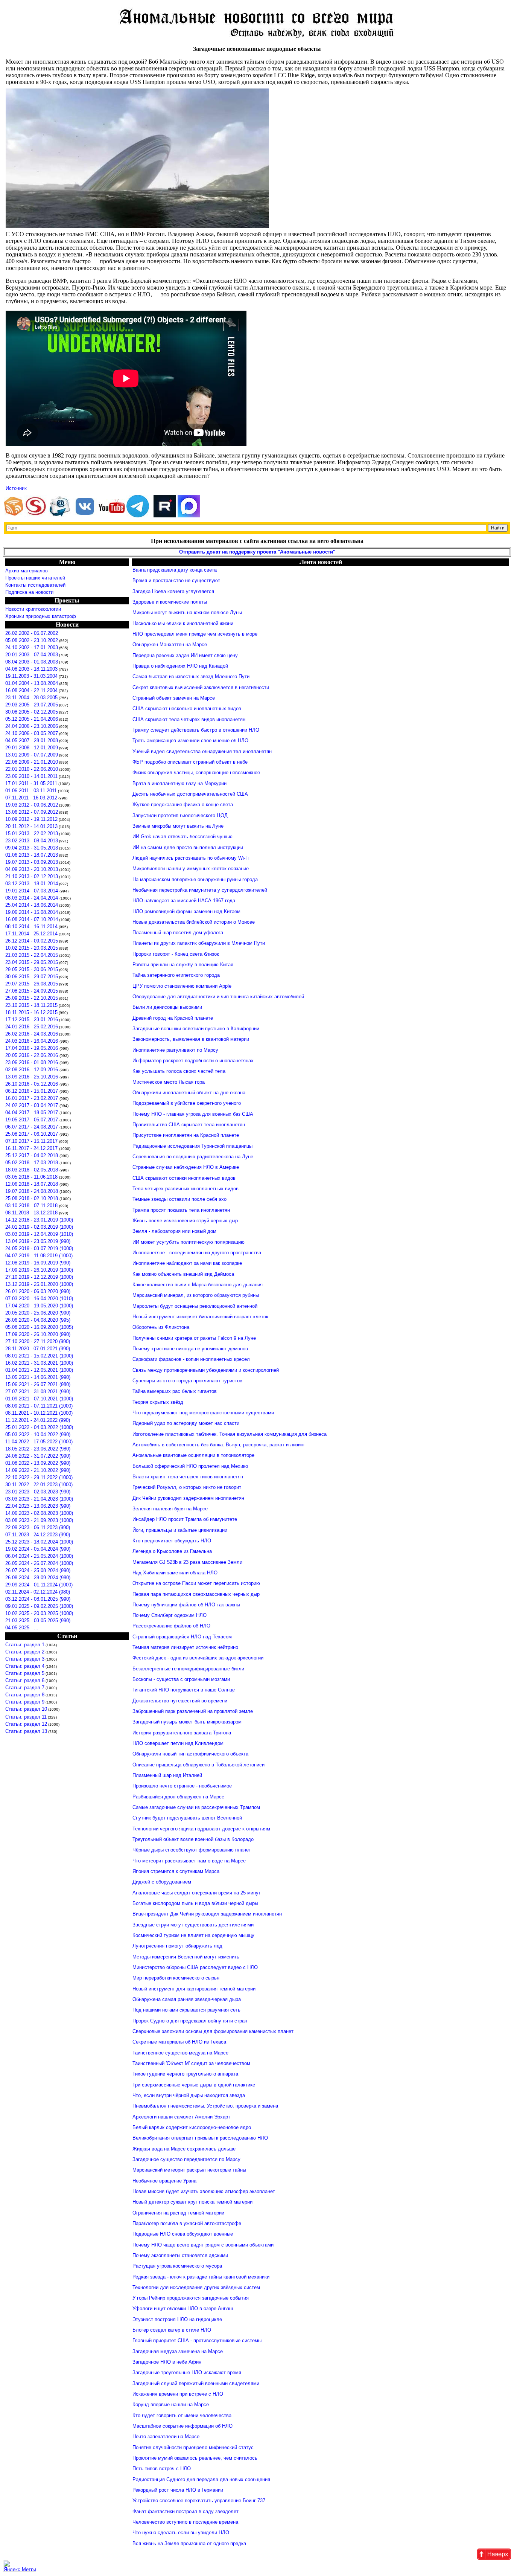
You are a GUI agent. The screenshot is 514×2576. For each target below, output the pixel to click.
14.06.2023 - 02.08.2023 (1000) (39, 1513)
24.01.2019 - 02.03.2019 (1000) (39, 1227)
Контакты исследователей (35, 585)
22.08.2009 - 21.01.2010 (32, 762)
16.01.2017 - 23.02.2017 (32, 1098)
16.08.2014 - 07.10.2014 (32, 919)
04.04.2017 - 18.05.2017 (32, 1113)
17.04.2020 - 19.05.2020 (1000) (39, 1306)
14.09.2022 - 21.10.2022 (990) (38, 1470)
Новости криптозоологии (33, 609)
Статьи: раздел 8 (25, 1695)
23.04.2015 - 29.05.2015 (32, 962)
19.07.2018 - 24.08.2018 (32, 1191)
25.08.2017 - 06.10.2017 (32, 1134)
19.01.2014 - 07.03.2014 (32, 891)
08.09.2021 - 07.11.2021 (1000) (39, 1406)
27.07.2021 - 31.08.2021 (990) (38, 1392)
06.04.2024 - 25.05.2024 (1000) (39, 1556)
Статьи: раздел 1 (25, 1645)
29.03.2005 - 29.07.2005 (32, 705)
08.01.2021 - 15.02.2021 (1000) (39, 1356)
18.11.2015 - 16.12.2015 (31, 1012)
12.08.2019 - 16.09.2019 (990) (38, 1263)
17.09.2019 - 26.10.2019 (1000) (39, 1270)
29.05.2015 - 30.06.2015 (32, 969)
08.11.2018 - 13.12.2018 (32, 1213)
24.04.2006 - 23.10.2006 (32, 726)
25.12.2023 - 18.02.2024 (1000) (39, 1542)
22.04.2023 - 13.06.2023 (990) (38, 1506)
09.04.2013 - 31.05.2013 (32, 848)
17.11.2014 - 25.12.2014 (31, 934)
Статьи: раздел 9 (25, 1702)
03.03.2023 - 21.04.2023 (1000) (39, 1499)
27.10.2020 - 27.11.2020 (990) (38, 1341)
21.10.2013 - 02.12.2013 (32, 876)
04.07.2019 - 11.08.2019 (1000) (39, 1256)
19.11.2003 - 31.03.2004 (31, 676)
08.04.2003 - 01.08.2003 (32, 662)
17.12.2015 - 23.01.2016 (32, 1020)
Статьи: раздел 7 (25, 1688)
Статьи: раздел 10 (26, 1709)
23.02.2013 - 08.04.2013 (32, 841)
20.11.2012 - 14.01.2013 (31, 826)
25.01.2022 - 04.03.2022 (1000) (39, 1427)
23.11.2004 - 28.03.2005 (31, 698)
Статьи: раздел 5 (25, 1673)
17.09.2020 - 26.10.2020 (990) (38, 1334)
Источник (16, 488)
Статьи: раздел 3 (25, 1659)
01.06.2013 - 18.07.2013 (32, 855)
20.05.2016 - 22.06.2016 (32, 1055)
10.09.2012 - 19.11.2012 (31, 819)
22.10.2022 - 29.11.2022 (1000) (39, 1477)
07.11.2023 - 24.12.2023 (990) (38, 1535)
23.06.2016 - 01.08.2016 (32, 1062)
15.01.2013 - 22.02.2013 (32, 834)
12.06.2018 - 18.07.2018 (32, 1184)
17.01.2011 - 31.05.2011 (31, 783)
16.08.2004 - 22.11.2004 (31, 690)
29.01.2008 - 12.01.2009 (32, 748)
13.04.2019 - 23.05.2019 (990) (38, 1241)
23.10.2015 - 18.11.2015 (31, 1005)
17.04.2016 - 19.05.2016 (32, 1048)
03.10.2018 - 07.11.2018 (32, 1206)
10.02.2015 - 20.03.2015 (32, 948)
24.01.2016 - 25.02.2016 (32, 1027)
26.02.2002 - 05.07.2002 (32, 633)
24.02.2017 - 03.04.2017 (32, 1105)
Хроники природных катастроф (41, 616)
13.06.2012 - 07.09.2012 (32, 812)
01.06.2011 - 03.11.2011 (31, 791)
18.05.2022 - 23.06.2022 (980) (38, 1449)
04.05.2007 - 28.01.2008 (32, 740)
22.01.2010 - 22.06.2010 (32, 769)
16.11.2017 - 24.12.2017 (32, 1148)
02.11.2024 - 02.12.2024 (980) (38, 1592)
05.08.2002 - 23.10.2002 (32, 640)
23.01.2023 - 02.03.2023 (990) (38, 1492)
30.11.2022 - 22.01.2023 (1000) (39, 1485)
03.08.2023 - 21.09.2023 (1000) (39, 1520)
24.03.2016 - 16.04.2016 (32, 1041)
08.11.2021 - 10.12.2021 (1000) (39, 1413)
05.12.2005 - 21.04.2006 (32, 719)
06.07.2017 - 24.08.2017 (32, 1127)
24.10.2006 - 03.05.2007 (32, 733)
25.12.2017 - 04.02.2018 (32, 1155)
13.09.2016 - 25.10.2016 (32, 1077)
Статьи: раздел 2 (25, 1652)
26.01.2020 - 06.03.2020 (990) (38, 1291)
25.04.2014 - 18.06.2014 (32, 905)
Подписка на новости (29, 592)
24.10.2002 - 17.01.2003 (32, 647)
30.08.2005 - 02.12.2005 (32, 712)
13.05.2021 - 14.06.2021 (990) (38, 1377)
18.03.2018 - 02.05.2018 (32, 1170)
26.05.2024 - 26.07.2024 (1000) (39, 1563)
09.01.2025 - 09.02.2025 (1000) (39, 1606)
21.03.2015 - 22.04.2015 (32, 955)
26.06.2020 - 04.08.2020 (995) (38, 1320)
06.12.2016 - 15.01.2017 (32, 1091)
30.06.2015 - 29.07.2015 (32, 977)
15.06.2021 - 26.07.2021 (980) (38, 1384)
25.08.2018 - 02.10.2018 (32, 1198)
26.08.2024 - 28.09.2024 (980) (38, 1578)
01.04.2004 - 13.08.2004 (32, 683)
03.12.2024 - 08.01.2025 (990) (38, 1599)
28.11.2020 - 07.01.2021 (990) (38, 1349)
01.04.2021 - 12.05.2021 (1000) (39, 1370)
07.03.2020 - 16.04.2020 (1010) (39, 1299)
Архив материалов (27, 571)
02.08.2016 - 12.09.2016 (32, 1070)
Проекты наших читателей (35, 578)
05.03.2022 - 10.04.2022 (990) (38, 1434)
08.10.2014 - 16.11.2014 (31, 927)
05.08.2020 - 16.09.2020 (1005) (39, 1327)
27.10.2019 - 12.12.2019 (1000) (39, 1277)
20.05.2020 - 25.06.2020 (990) (38, 1313)
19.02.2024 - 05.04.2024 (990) (38, 1549)
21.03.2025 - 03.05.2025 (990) (38, 1620)
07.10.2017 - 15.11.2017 (32, 1141)
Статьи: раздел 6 (25, 1680)
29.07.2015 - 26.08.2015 (32, 984)
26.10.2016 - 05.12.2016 (32, 1084)
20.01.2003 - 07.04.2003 (32, 655)
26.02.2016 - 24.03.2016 (32, 1034)
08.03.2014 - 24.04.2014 (32, 898)
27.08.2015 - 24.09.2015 (32, 991)
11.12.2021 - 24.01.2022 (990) (38, 1420)
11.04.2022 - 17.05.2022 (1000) (39, 1442)
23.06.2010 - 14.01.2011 (31, 776)
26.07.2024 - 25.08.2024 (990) (38, 1570)
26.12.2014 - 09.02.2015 (32, 941)
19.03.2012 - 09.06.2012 (32, 805)
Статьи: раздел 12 (26, 1724)
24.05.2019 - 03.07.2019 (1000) (39, 1248)
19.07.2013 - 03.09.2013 (32, 862)
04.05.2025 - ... (22, 1628)
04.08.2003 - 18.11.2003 (31, 669)
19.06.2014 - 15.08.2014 (32, 912)
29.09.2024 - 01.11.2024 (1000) (39, 1585)
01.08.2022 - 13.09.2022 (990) (38, 1463)
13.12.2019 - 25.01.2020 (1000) (39, 1284)
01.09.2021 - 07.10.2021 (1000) (39, 1399)
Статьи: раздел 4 (25, 1666)
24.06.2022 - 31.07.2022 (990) (38, 1456)
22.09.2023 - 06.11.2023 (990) (38, 1527)
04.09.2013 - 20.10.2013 (32, 869)
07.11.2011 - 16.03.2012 (31, 798)
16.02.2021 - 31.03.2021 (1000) (39, 1363)
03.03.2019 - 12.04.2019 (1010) (39, 1234)
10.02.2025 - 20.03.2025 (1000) (39, 1613)
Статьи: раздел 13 (26, 1731)
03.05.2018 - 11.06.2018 (32, 1177)
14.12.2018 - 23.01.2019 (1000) (39, 1220)
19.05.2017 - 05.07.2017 (32, 1120)
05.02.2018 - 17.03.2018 (32, 1163)
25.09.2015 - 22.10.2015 (32, 998)
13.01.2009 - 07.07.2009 (32, 755)
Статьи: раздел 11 (26, 1717)
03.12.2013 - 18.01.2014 (32, 884)
